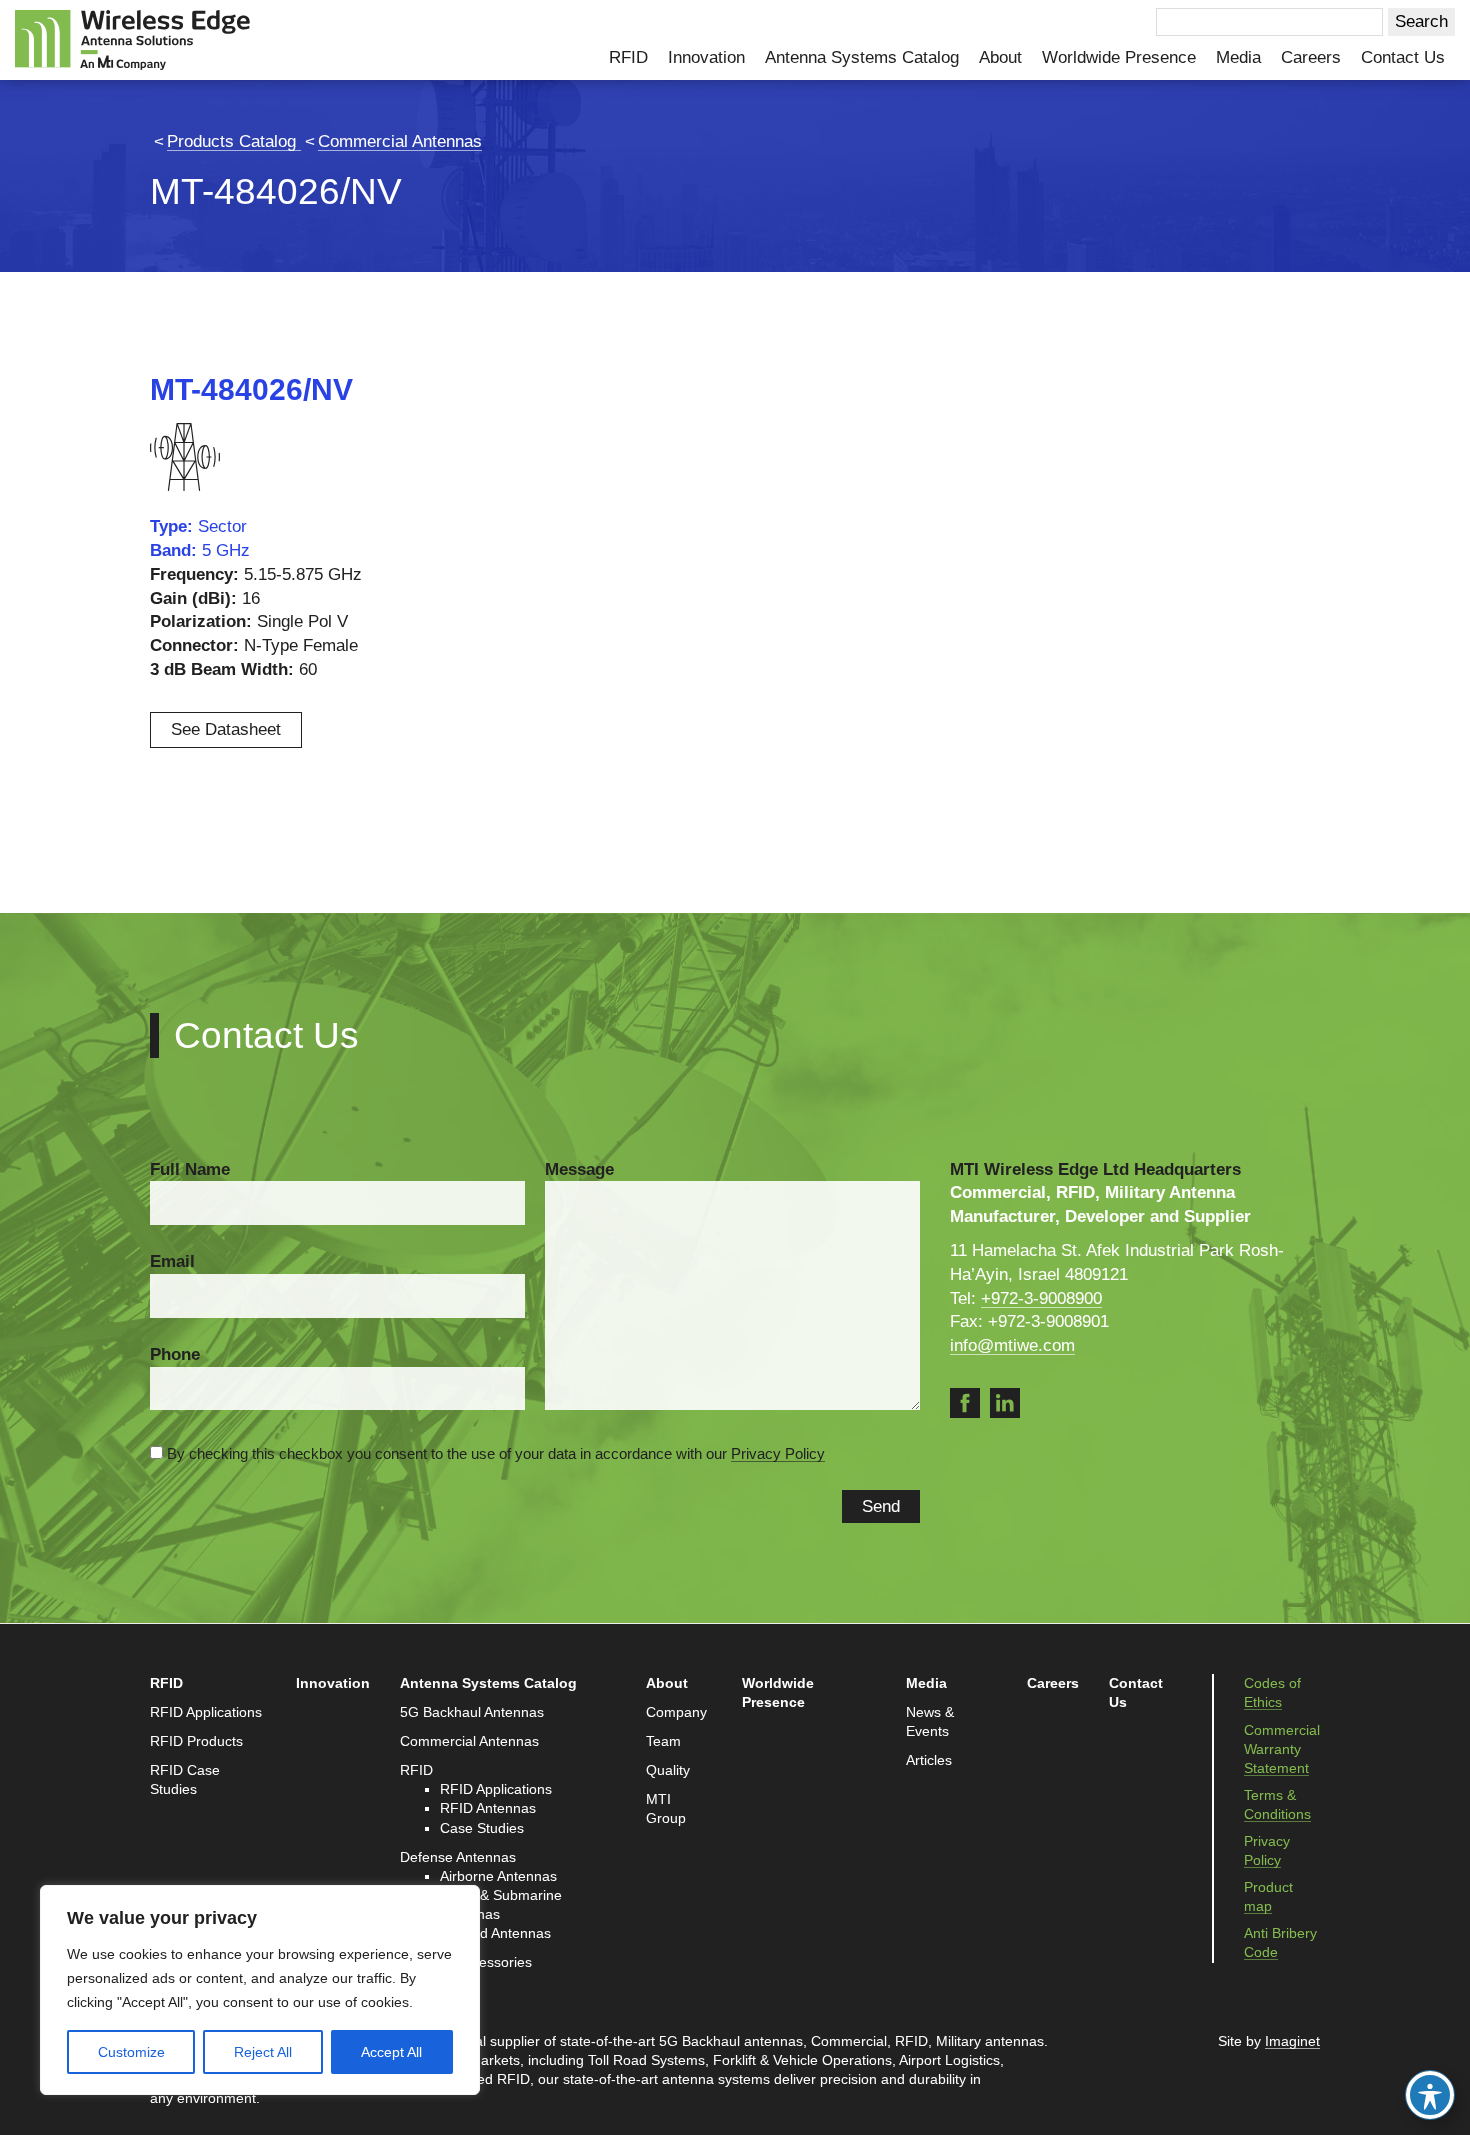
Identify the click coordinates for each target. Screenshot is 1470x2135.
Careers (1311, 57)
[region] (260, 1990)
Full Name (190, 1169)
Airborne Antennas (498, 1876)
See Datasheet (226, 729)
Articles (929, 1760)
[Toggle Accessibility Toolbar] (1430, 2095)
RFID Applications (206, 1712)
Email (172, 1261)
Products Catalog (234, 141)
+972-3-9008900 (1041, 1298)
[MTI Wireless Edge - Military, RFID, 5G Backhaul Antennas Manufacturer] (132, 38)
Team (663, 1741)
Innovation (706, 57)
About (1000, 57)
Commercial (849, 2041)
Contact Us (1403, 57)
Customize (131, 2052)
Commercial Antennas (400, 141)
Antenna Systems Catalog (862, 57)
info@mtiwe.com (1012, 1345)
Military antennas (990, 2041)
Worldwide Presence (1119, 57)
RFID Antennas (488, 1808)
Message (579, 1169)
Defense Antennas (458, 1857)
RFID (628, 57)
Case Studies (482, 1828)
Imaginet (1292, 2041)
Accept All (391, 2052)
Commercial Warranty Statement (1282, 1749)
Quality (668, 1770)
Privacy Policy (778, 1453)
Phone (175, 1354)
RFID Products (196, 1741)
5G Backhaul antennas (731, 2041)
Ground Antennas (495, 1933)
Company (676, 1712)
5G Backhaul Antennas (472, 1712)
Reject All (263, 2052)
